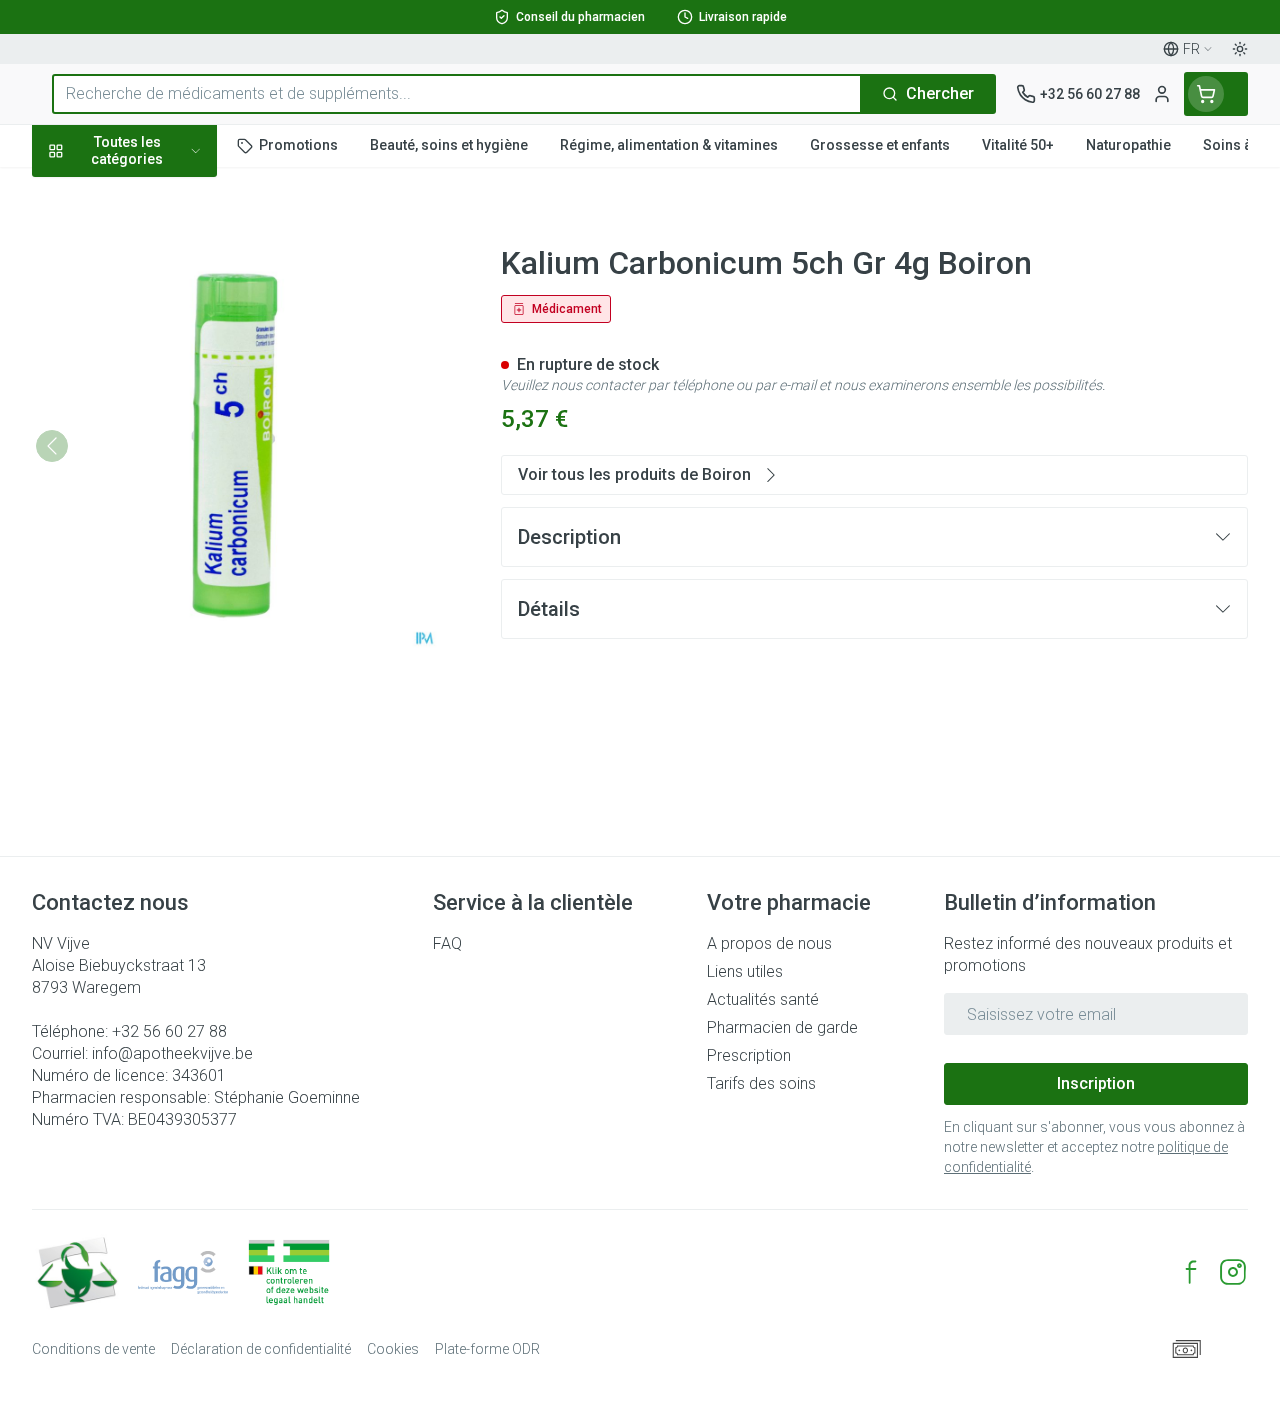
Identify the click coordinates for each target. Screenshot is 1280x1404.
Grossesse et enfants (160, 365)
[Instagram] (1233, 1272)
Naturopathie (160, 457)
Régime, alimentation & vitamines (160, 310)
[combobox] (457, 94)
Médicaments (160, 613)
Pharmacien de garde (782, 1027)
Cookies (393, 1349)
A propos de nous (769, 943)
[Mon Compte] (1162, 94)
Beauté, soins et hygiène (160, 246)
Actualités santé (763, 999)
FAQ (447, 943)
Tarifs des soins (761, 1083)
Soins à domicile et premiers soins (160, 512)
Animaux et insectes (160, 567)
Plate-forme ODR (487, 1349)
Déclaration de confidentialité (261, 1349)
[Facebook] (1191, 1272)
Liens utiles (745, 971)
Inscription (1096, 1083)
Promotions (91, 192)
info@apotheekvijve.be (172, 1053)
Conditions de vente (93, 1349)
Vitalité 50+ (160, 411)
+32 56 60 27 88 (169, 1031)
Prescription (749, 1055)
